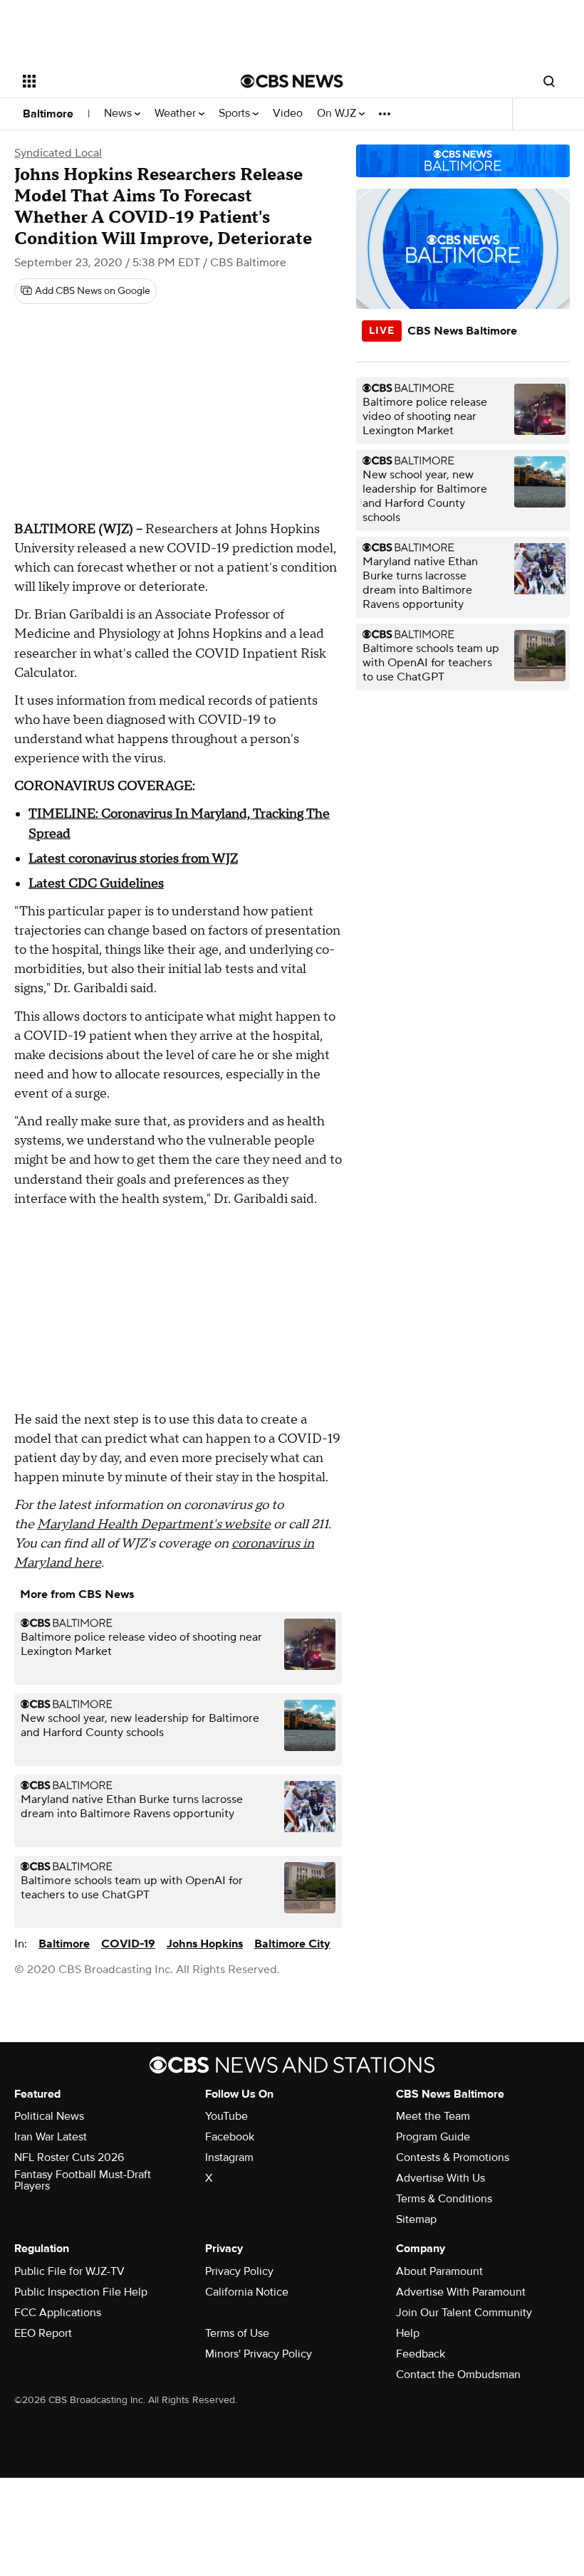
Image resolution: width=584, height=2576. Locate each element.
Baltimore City (292, 1944)
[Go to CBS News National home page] (292, 81)
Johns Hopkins (205, 1944)
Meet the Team (433, 2116)
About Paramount (439, 2271)
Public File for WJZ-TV (69, 2271)
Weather (177, 114)
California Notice (247, 2292)
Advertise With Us (440, 2178)
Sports (236, 114)
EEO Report (43, 2333)
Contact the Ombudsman (458, 2375)
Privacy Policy (239, 2271)
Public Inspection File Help (81, 2292)
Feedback (421, 2354)
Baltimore (48, 114)
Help (408, 2333)
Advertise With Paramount (461, 2292)
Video (288, 114)
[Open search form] (549, 81)
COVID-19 (128, 1944)
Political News (49, 2116)
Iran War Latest (51, 2137)
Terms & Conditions (444, 2199)
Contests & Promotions (453, 2157)
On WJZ (338, 114)
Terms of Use (237, 2333)
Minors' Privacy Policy (259, 2354)
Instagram (229, 2157)
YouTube (226, 2116)
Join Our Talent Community (464, 2313)
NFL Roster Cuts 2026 (69, 2157)
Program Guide (433, 2137)
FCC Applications (58, 2313)
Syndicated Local (58, 153)
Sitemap (416, 2219)
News (119, 114)
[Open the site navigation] (113, 81)
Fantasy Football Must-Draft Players (83, 2180)
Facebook (230, 2137)
